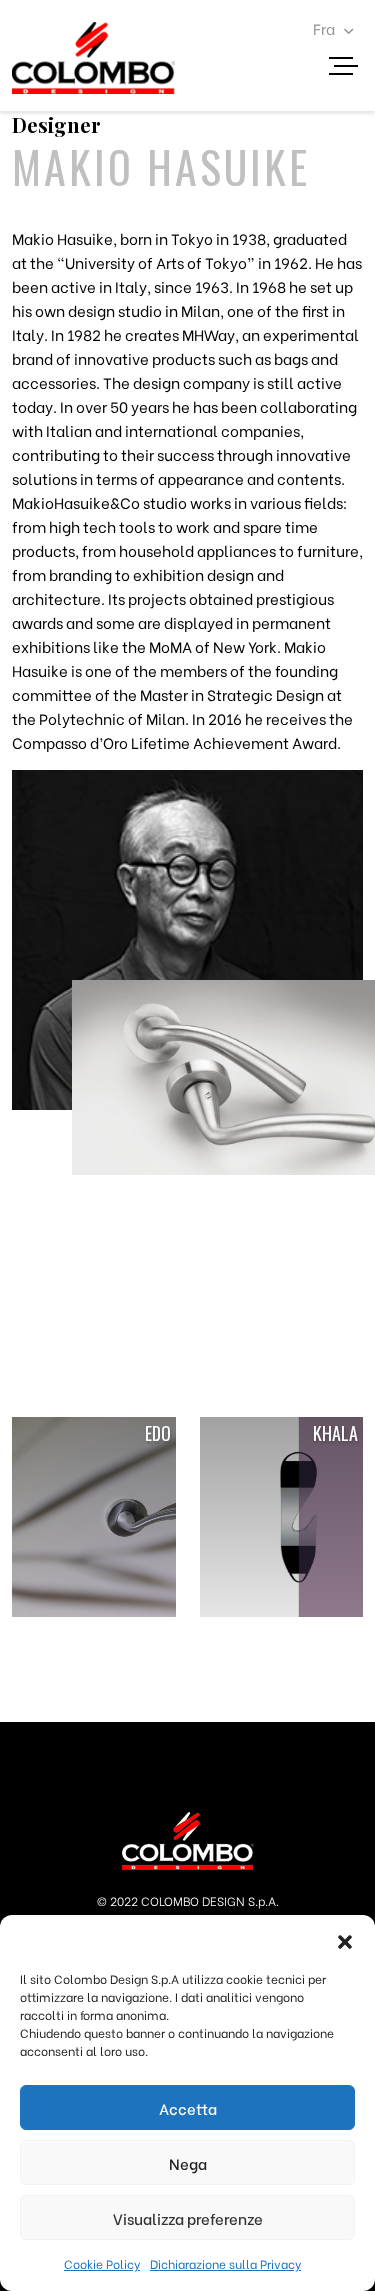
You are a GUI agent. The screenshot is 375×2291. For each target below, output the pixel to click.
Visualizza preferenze (188, 2218)
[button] (345, 1940)
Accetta (188, 2108)
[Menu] (351, 69)
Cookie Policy (102, 2263)
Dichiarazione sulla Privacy (225, 2263)
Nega (188, 2163)
